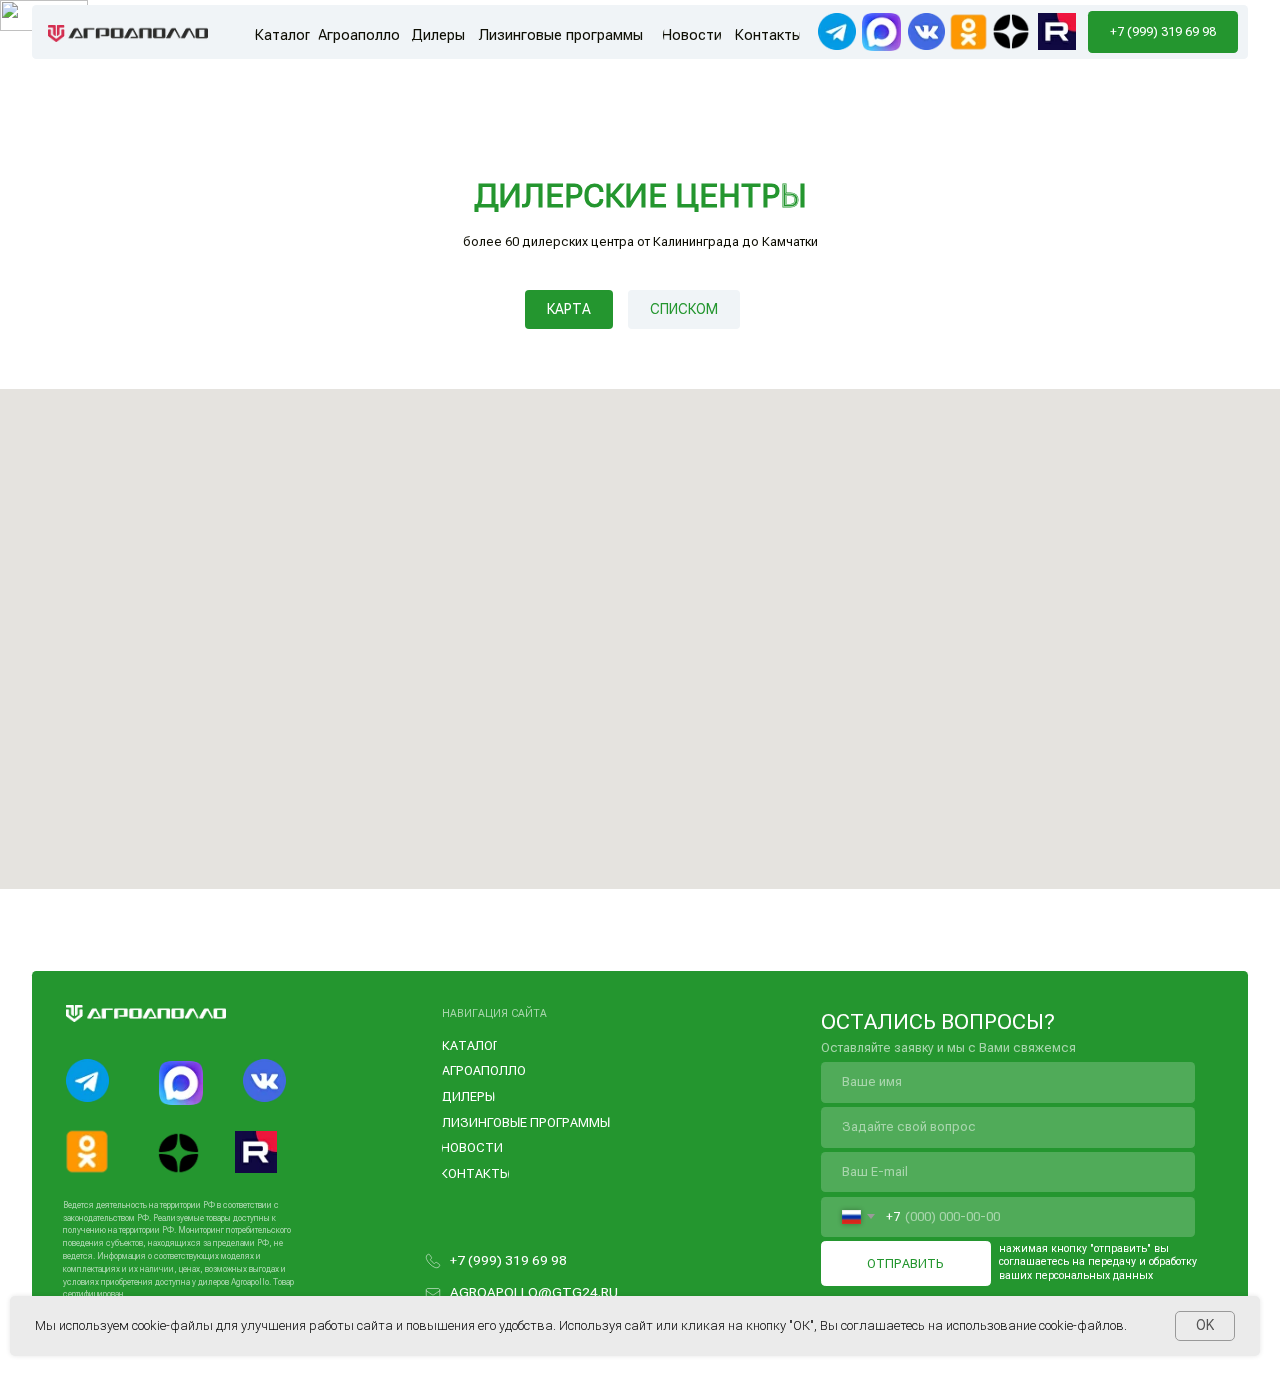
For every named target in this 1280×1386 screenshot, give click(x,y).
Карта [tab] (569, 309)
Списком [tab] (684, 309)
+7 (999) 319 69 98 (508, 1260)
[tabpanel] (640, 654)
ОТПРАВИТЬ (905, 1263)
